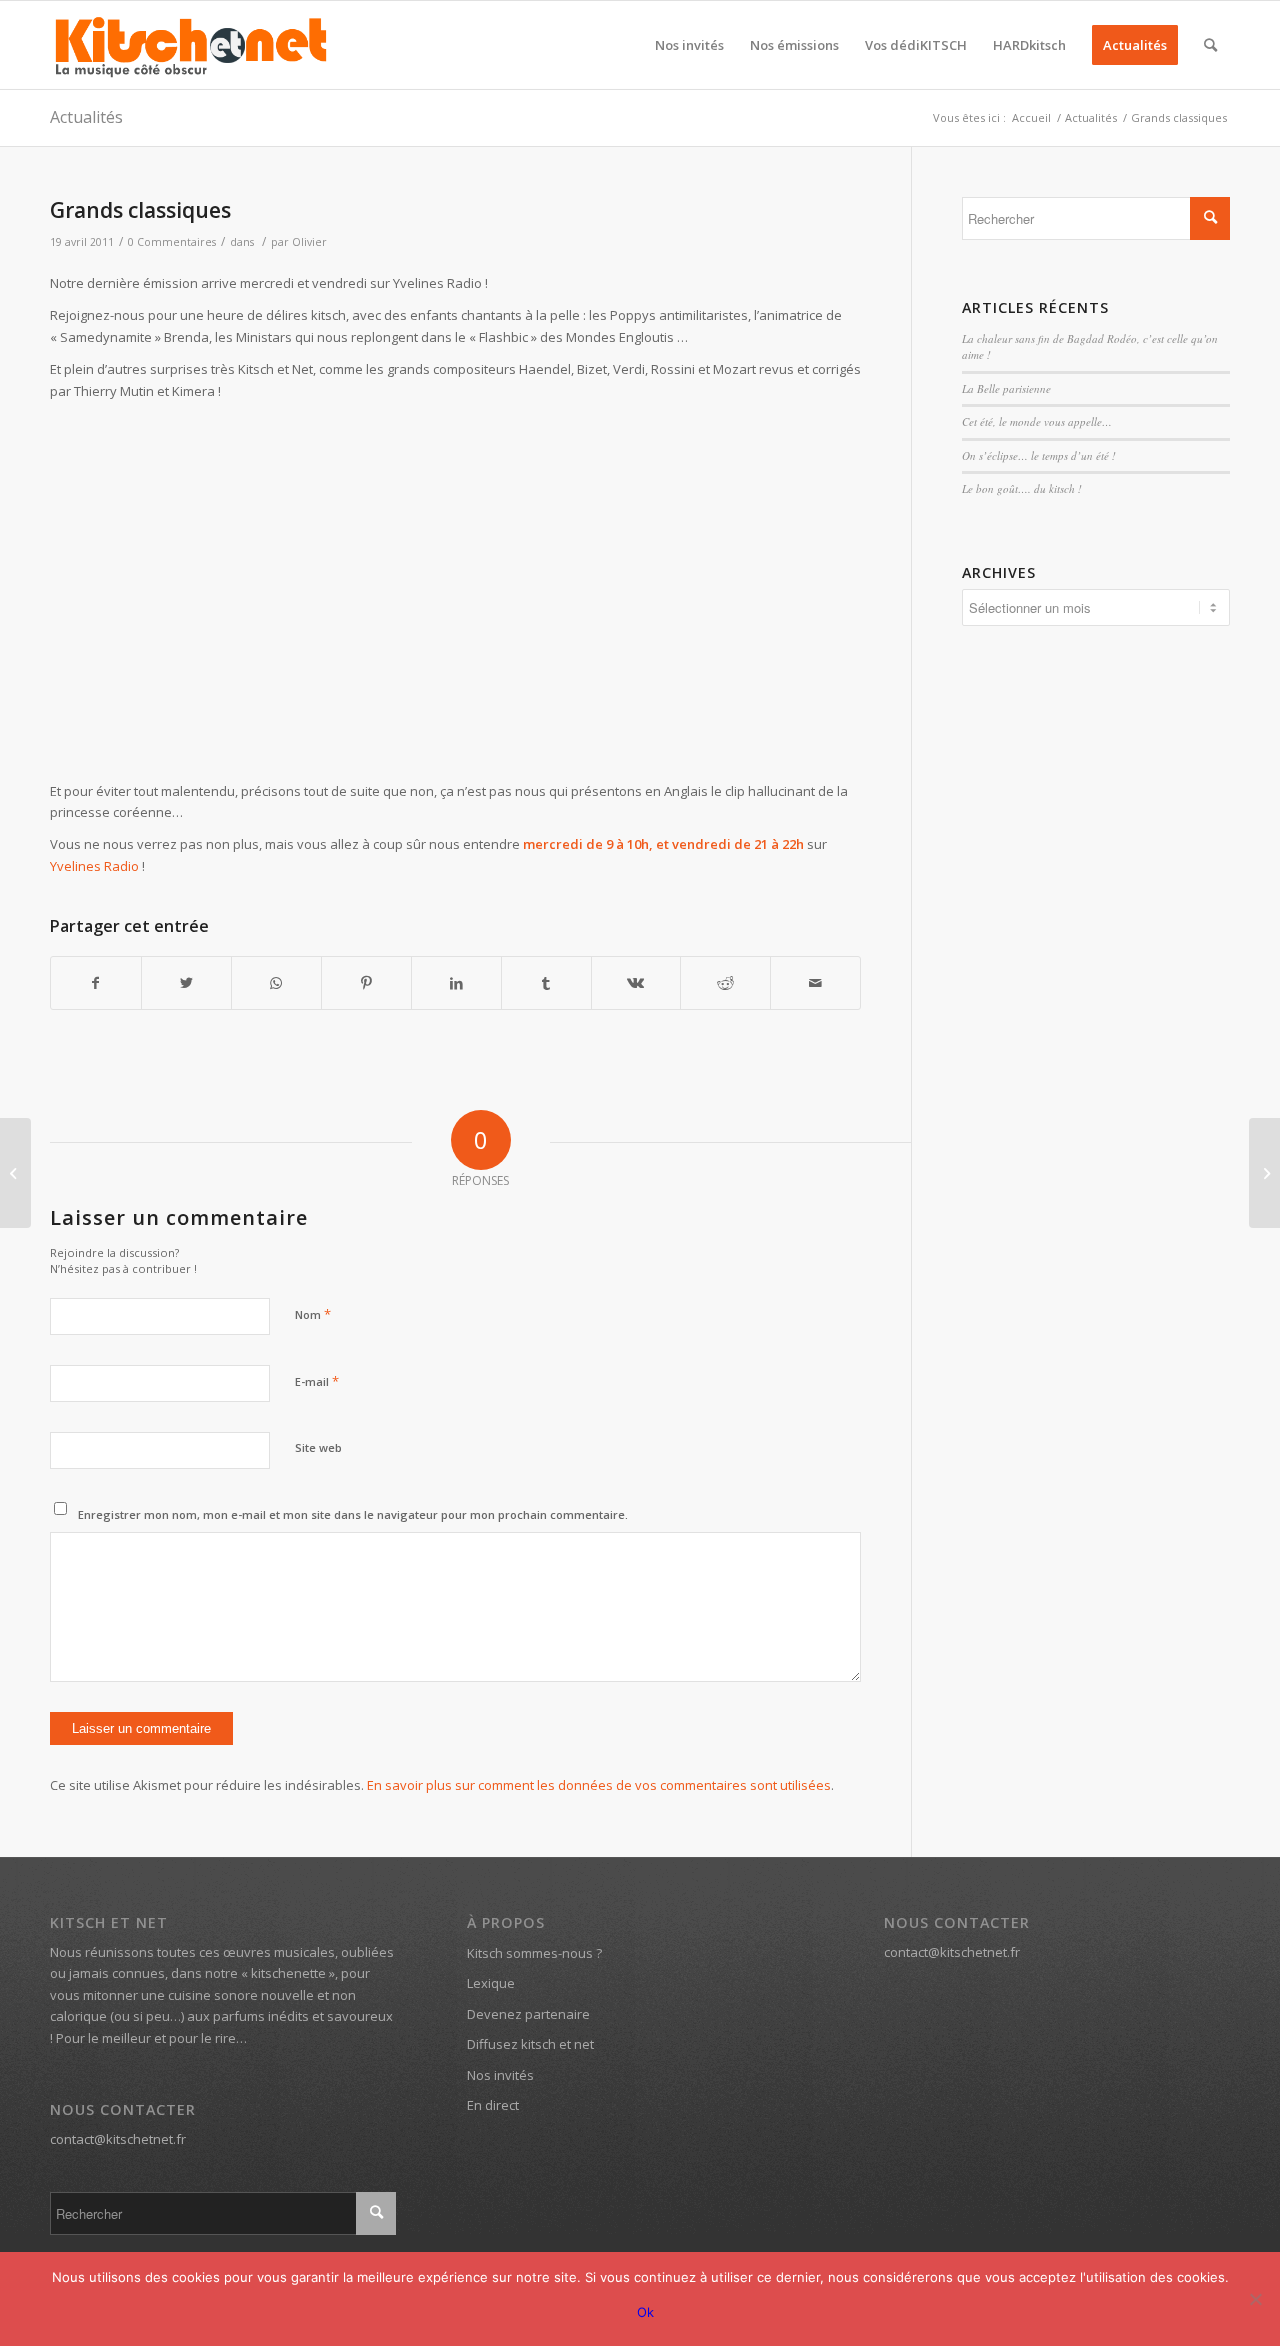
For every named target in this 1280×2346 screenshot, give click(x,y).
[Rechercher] (1210, 45)
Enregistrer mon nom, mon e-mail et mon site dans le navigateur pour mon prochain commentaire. (353, 1514)
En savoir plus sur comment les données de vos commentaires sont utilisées (599, 1785)
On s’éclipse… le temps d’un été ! (1039, 455)
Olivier (309, 242)
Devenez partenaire (528, 2014)
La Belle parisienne (1006, 388)
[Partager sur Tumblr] (546, 983)
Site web (318, 1447)
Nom (313, 1314)
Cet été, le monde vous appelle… (1037, 421)
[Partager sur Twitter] (186, 983)
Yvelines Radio (94, 866)
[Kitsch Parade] (15, 1173)
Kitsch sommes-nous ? (534, 1953)
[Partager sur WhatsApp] (276, 983)
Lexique (491, 1983)
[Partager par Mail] (815, 983)
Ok (645, 2312)
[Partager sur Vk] (636, 983)
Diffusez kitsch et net (530, 2044)
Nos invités (500, 2075)
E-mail (317, 1381)
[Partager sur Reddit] (725, 983)
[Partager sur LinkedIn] (456, 983)
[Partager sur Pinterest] (366, 983)
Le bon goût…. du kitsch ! (1022, 488)
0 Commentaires (172, 242)
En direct (493, 2105)
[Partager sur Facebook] (96, 983)
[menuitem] (689, 45)
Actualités (86, 117)
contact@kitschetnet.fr (118, 2139)
